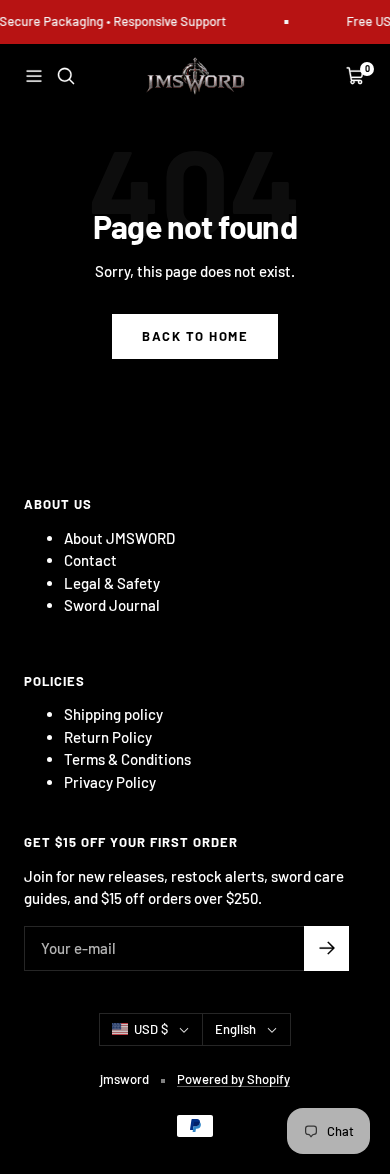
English (235, 1029)
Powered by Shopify (233, 1079)
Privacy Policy (110, 782)
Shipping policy (113, 714)
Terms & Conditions (127, 759)
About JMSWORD (119, 538)
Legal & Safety (112, 583)
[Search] (66, 76)
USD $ (151, 1029)
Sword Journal (112, 605)
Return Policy (108, 737)
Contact (90, 560)
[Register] (326, 948)
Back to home (195, 336)
